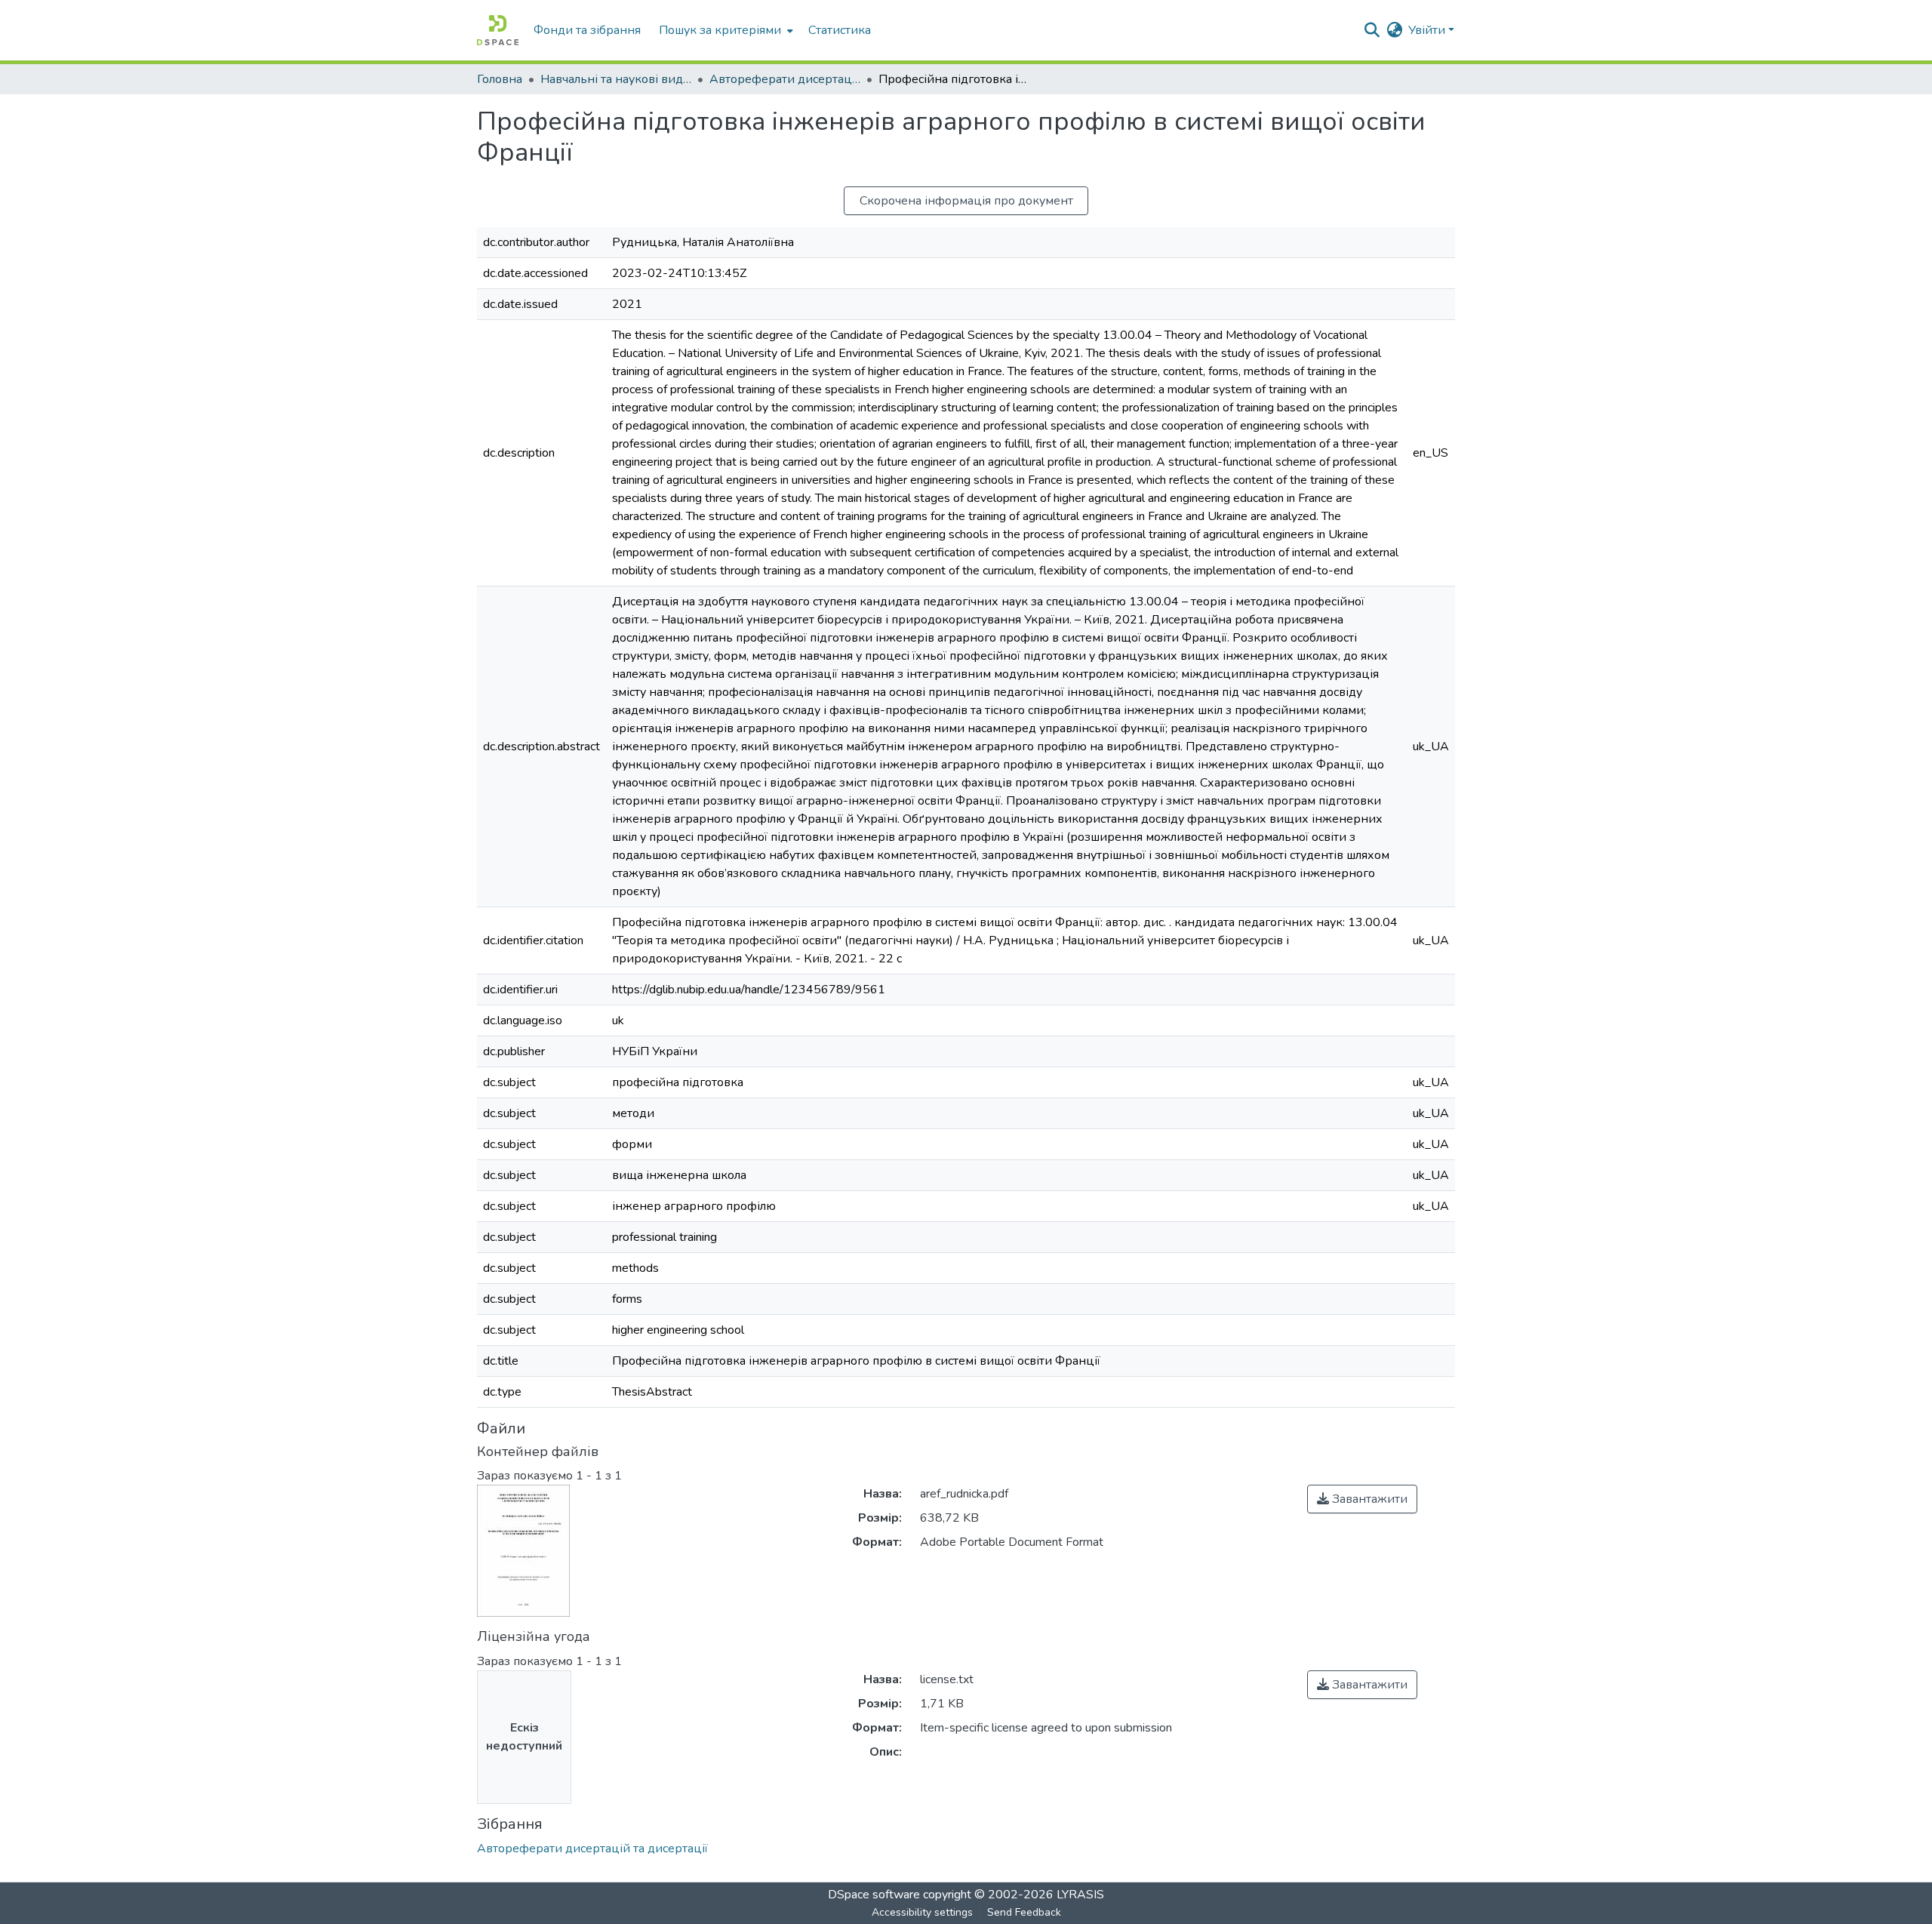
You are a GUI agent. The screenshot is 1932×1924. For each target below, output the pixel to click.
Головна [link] (500, 79)
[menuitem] (724, 30)
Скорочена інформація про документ (966, 201)
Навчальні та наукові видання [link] (616, 79)
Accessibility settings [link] (922, 1912)
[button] (498, 30)
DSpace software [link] (874, 1895)
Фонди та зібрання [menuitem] (587, 30)
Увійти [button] (1428, 30)
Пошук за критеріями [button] (720, 30)
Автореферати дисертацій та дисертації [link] (785, 79)
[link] (1362, 1499)
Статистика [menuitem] (840, 30)
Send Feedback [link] (1024, 1912)
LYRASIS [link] (1080, 1895)
